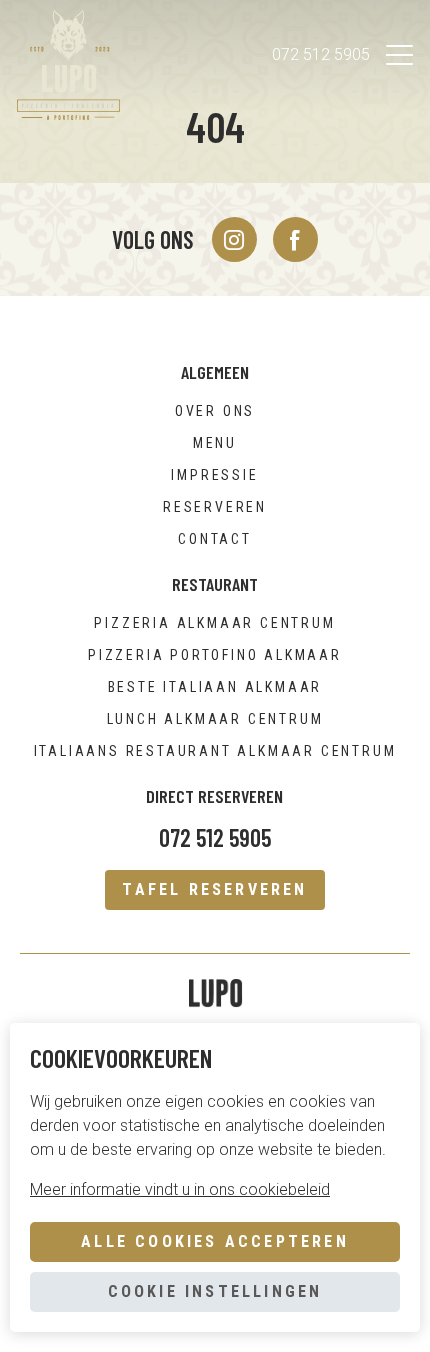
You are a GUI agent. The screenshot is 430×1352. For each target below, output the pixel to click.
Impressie (214, 475)
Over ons (215, 411)
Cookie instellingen (215, 1291)
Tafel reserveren (214, 889)
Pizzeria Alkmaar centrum (214, 623)
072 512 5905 (321, 54)
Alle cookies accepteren (215, 1241)
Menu (215, 443)
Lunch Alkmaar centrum (215, 719)
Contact (215, 539)
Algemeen (215, 372)
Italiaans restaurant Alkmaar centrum (215, 751)
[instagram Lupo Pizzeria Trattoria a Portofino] (234, 239)
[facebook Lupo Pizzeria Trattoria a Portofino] (295, 239)
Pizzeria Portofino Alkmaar (215, 655)
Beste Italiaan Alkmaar (215, 687)
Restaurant (215, 584)
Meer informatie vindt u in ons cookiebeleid (180, 1189)
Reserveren (215, 507)
